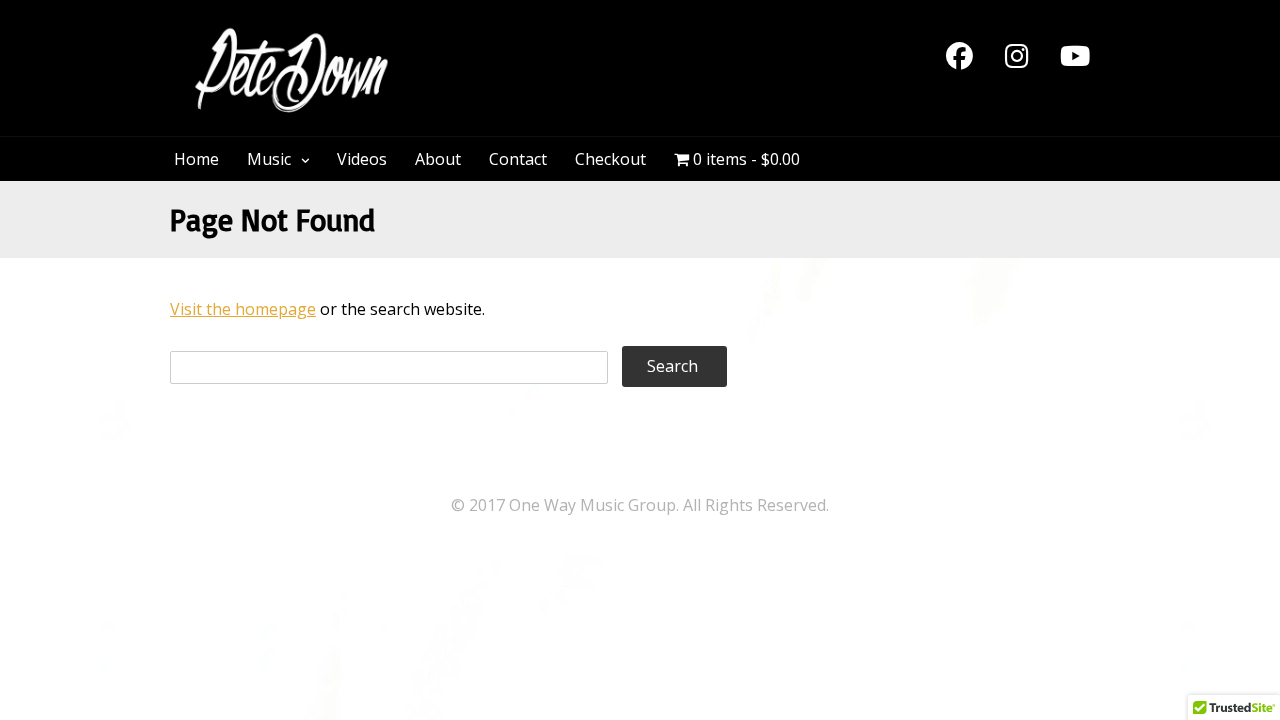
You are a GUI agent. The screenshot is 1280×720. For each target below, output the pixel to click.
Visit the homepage (243, 309)
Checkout (610, 159)
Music (269, 159)
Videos (362, 159)
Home (196, 159)
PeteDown (489, 37)
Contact (518, 159)
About (438, 159)
